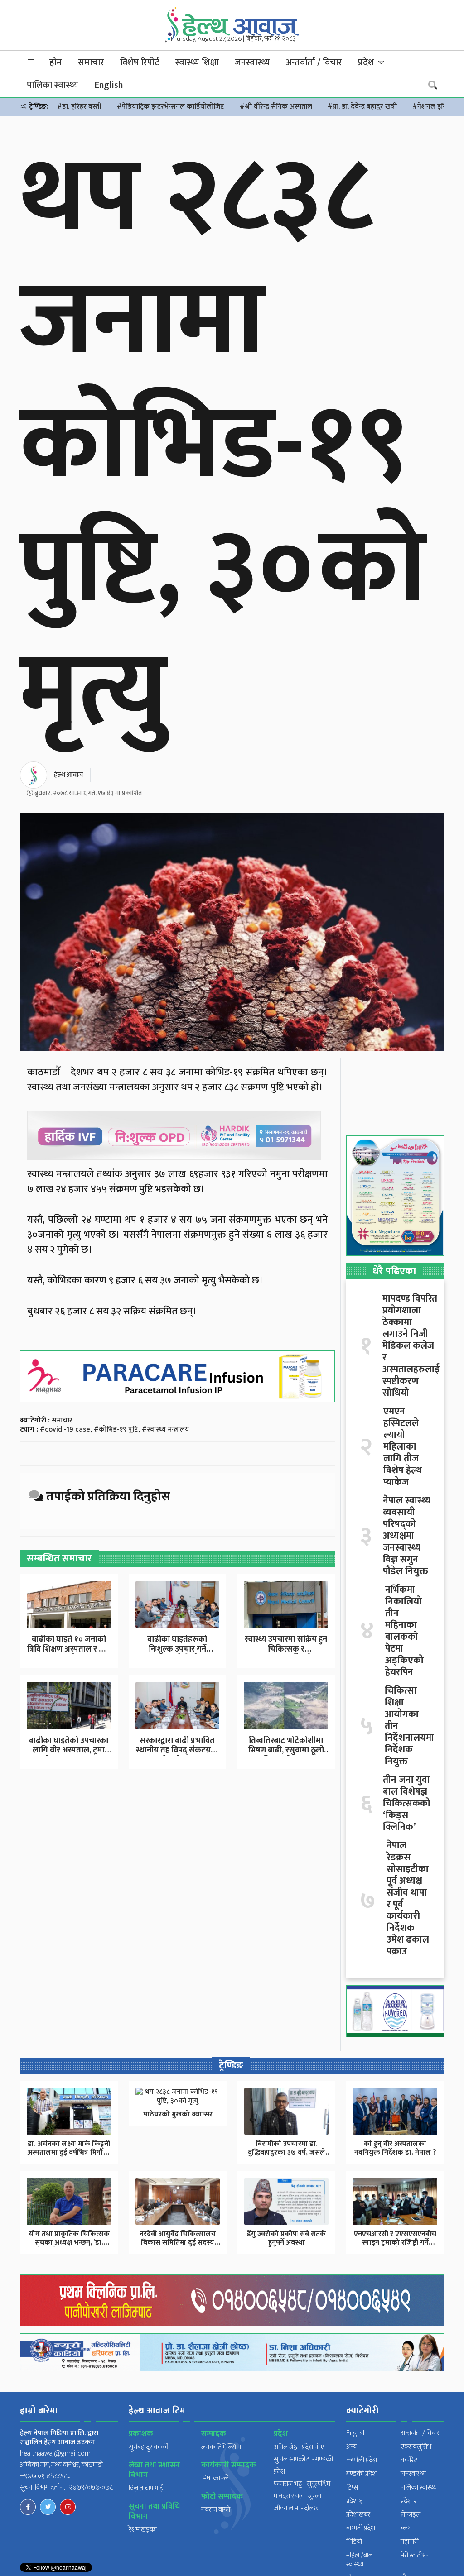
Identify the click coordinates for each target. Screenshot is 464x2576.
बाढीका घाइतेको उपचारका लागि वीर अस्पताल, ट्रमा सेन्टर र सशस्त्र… (69, 1750)
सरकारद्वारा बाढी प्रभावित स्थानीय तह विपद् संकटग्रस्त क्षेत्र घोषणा (177, 1750)
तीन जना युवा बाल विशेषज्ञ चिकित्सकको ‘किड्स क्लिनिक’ (407, 1804)
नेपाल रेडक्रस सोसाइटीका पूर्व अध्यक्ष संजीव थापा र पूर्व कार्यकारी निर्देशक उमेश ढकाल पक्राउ (408, 1899)
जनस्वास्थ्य (252, 62)
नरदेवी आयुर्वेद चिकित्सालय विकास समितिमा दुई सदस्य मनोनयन (178, 2243)
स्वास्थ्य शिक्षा (197, 62)
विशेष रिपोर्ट (140, 62)
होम (56, 62)
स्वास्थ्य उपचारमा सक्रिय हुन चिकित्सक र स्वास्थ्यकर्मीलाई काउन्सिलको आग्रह (286, 1654)
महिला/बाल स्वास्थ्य (360, 2560)
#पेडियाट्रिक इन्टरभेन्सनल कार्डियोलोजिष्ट (171, 107)
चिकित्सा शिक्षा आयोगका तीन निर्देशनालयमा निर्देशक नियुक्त (409, 1726)
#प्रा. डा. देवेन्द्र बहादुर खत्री (362, 107)
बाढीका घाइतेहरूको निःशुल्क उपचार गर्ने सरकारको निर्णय (177, 1649)
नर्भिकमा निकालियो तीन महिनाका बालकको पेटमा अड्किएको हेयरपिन (404, 1631)
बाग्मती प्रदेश (361, 2528)
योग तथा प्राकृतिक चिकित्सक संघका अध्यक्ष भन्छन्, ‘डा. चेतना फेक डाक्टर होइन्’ (69, 2243)
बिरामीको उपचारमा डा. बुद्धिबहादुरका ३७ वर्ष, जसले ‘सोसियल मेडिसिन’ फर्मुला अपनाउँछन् (287, 2157)
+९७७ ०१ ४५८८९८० (45, 2476)
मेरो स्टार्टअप (415, 2555)
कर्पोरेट (409, 2460)
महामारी (410, 2542)
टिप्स (352, 2487)
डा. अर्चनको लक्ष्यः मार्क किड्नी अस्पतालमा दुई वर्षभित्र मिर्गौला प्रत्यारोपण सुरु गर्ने (69, 2152)
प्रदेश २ (409, 2501)
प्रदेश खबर (358, 2515)
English (109, 85)
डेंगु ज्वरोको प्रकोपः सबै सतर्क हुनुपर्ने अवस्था (286, 2238)
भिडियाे (354, 2542)
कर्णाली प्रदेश (362, 2460)
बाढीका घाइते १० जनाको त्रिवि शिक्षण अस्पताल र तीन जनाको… (69, 1649)
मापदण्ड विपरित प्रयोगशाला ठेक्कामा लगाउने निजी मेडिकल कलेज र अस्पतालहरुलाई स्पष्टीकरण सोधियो (411, 1346)
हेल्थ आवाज (69, 775)
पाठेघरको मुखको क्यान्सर (178, 2114)
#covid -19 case (65, 1429)
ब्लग (406, 2528)
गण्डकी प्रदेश (361, 2474)
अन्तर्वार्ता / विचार (314, 62)
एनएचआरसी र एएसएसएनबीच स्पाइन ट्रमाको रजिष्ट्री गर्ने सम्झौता (395, 2243)
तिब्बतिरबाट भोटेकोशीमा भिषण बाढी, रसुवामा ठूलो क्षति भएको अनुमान (286, 1750)
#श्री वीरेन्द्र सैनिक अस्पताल (276, 107)
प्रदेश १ (354, 2501)
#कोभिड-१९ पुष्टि (116, 1429)
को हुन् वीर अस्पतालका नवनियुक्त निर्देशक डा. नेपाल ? (395, 2148)
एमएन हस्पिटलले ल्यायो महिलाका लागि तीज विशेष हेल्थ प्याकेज (403, 1447)
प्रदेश (367, 62)
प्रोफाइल (411, 2515)
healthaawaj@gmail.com (55, 2454)
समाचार (91, 62)
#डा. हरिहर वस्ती (79, 107)
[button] (31, 62)
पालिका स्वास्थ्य (53, 85)
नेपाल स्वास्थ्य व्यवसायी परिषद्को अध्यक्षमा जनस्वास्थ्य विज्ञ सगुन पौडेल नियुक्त (407, 1536)
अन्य (351, 2447)
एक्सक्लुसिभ (416, 2447)
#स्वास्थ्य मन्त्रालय (166, 1429)
